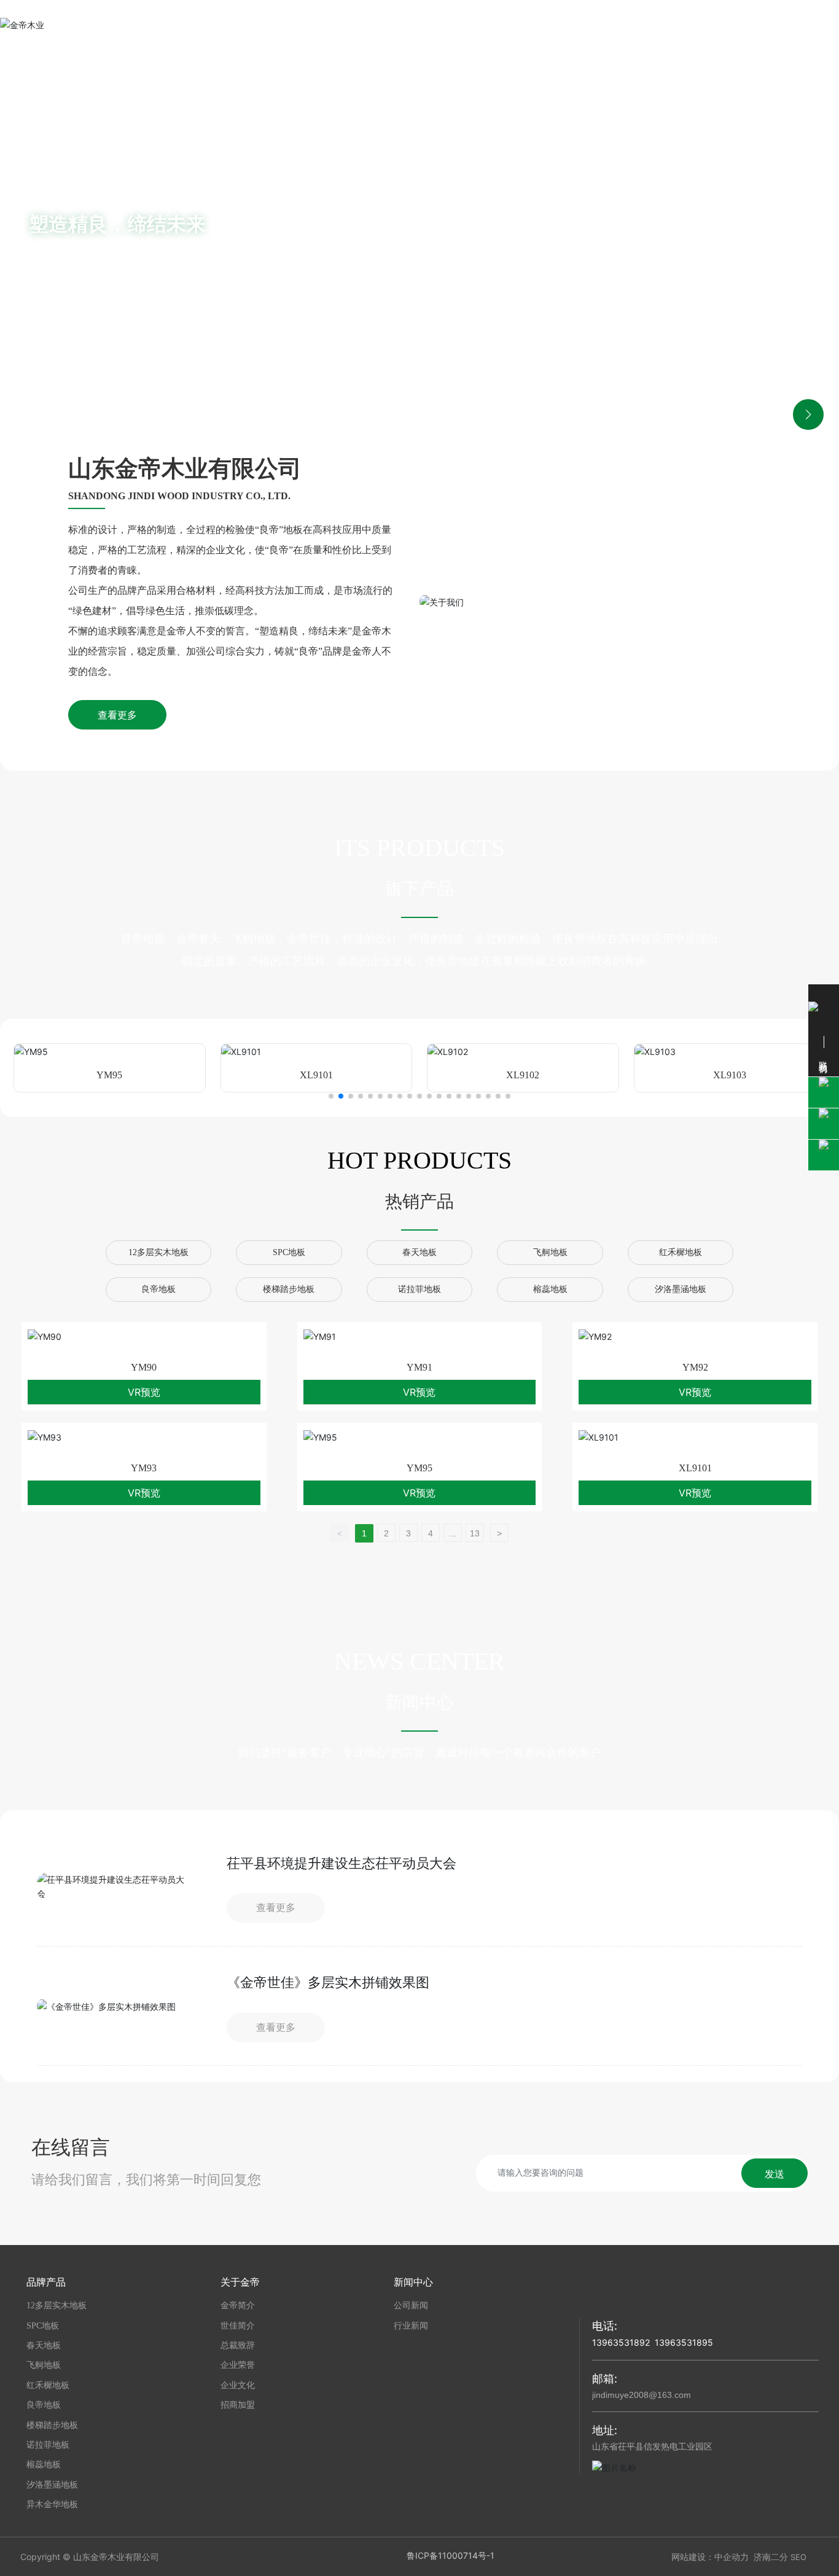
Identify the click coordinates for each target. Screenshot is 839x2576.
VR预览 (144, 1392)
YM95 (109, 1075)
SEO (798, 2557)
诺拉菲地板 (419, 1289)
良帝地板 (158, 1289)
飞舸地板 (550, 1252)
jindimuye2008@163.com (642, 2395)
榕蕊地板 (550, 1289)
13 (475, 1533)
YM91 (419, 1367)
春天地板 (419, 1252)
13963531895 (684, 2342)
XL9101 (316, 1075)
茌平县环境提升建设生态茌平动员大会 (341, 1863)
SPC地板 (289, 1252)
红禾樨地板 (681, 1252)
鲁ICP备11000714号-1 (451, 2555)
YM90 (144, 1367)
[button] (808, 235)
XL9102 (523, 1075)
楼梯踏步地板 (289, 1289)
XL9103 (730, 1075)
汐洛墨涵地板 (681, 1289)
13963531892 (621, 2342)
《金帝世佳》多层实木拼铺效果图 (328, 1983)
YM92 (695, 1367)
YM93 (144, 1468)
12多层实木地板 (158, 1252)
